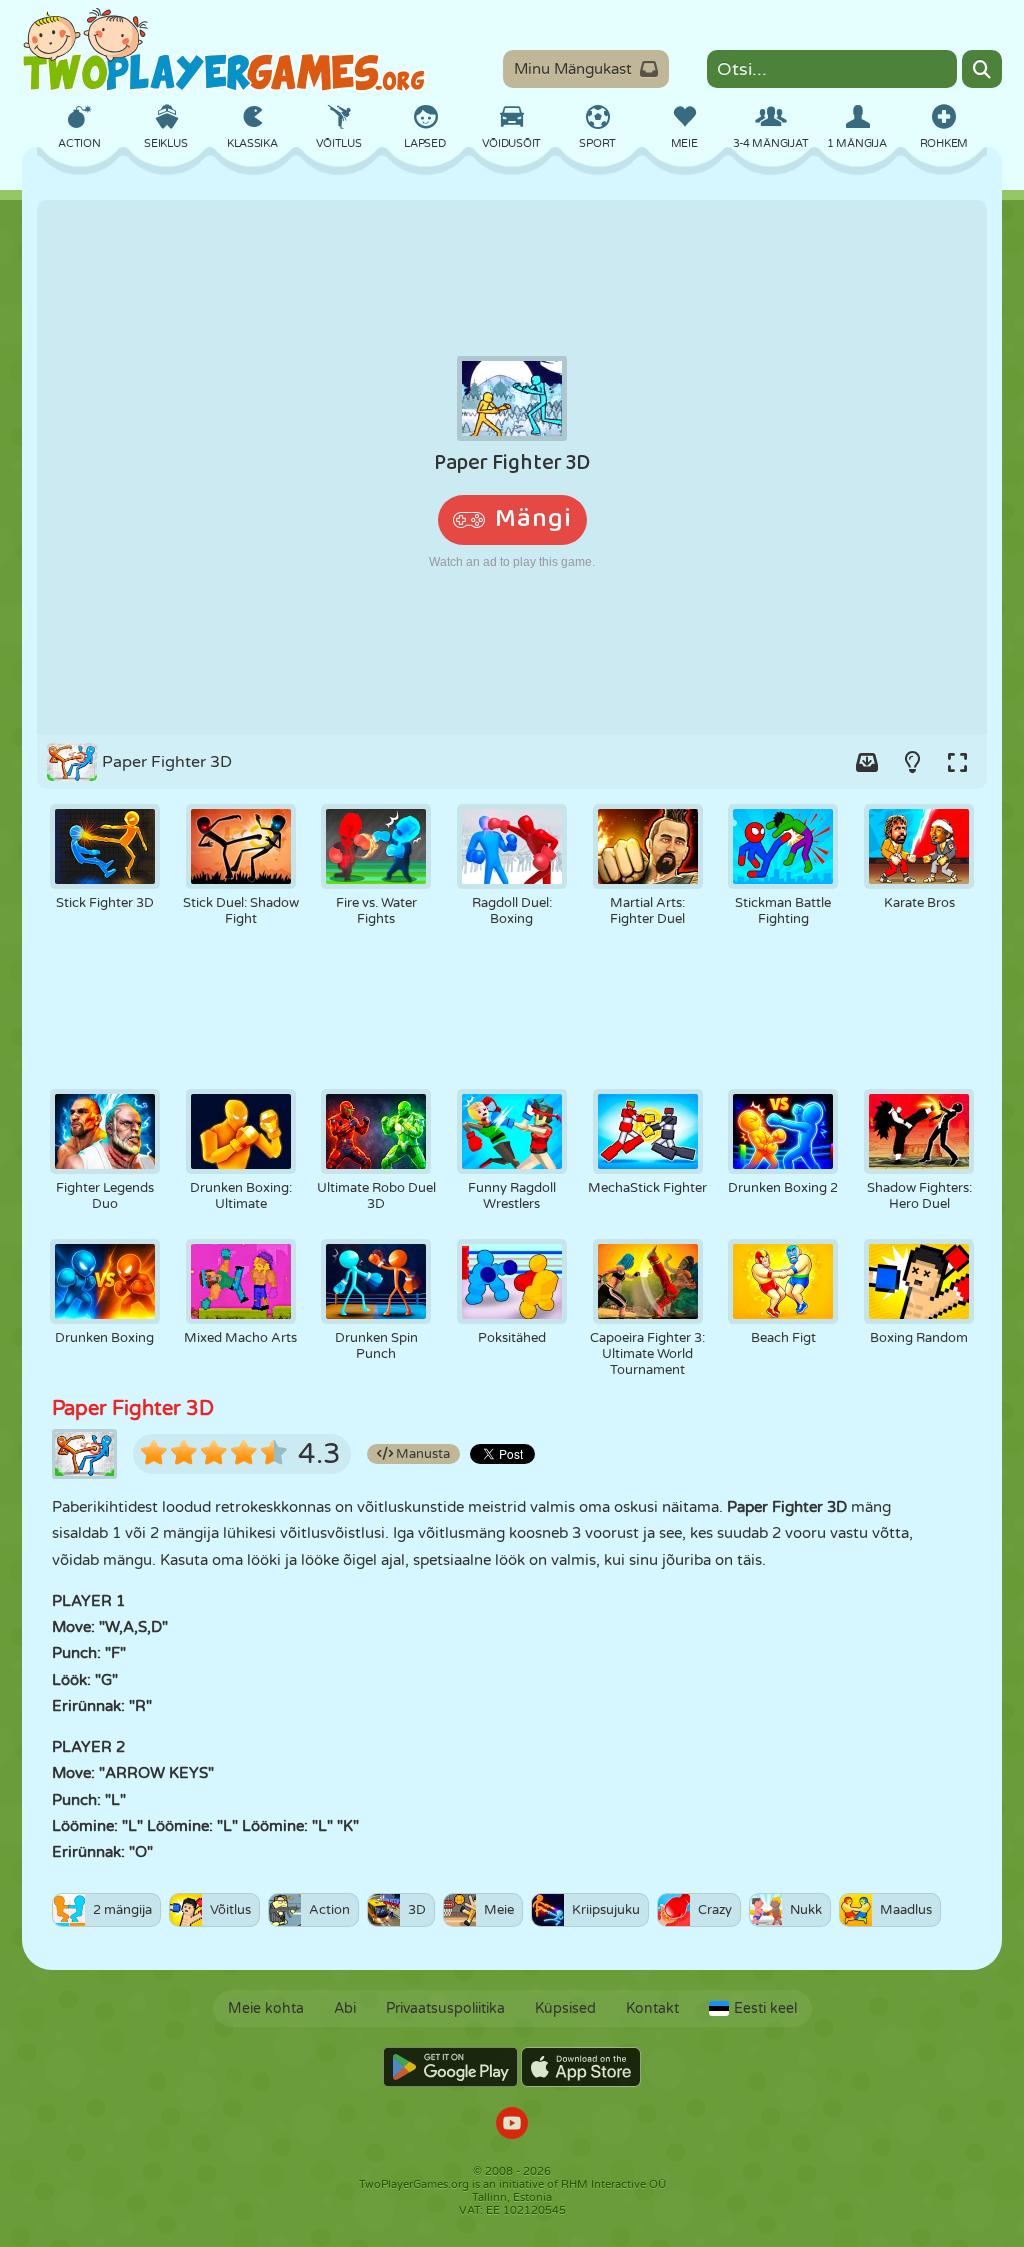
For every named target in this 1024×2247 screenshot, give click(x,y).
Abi (345, 2008)
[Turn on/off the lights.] (912, 762)
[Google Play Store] (450, 2067)
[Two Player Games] (224, 50)
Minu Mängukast (573, 69)
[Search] (982, 69)
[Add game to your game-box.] (867, 762)
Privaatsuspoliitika (445, 2008)
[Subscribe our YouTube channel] (512, 2125)
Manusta (421, 1454)
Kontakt (652, 2008)
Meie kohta (266, 2008)
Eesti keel (765, 2008)
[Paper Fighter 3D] (512, 467)
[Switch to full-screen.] (957, 762)
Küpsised (565, 2008)
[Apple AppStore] (581, 2067)
